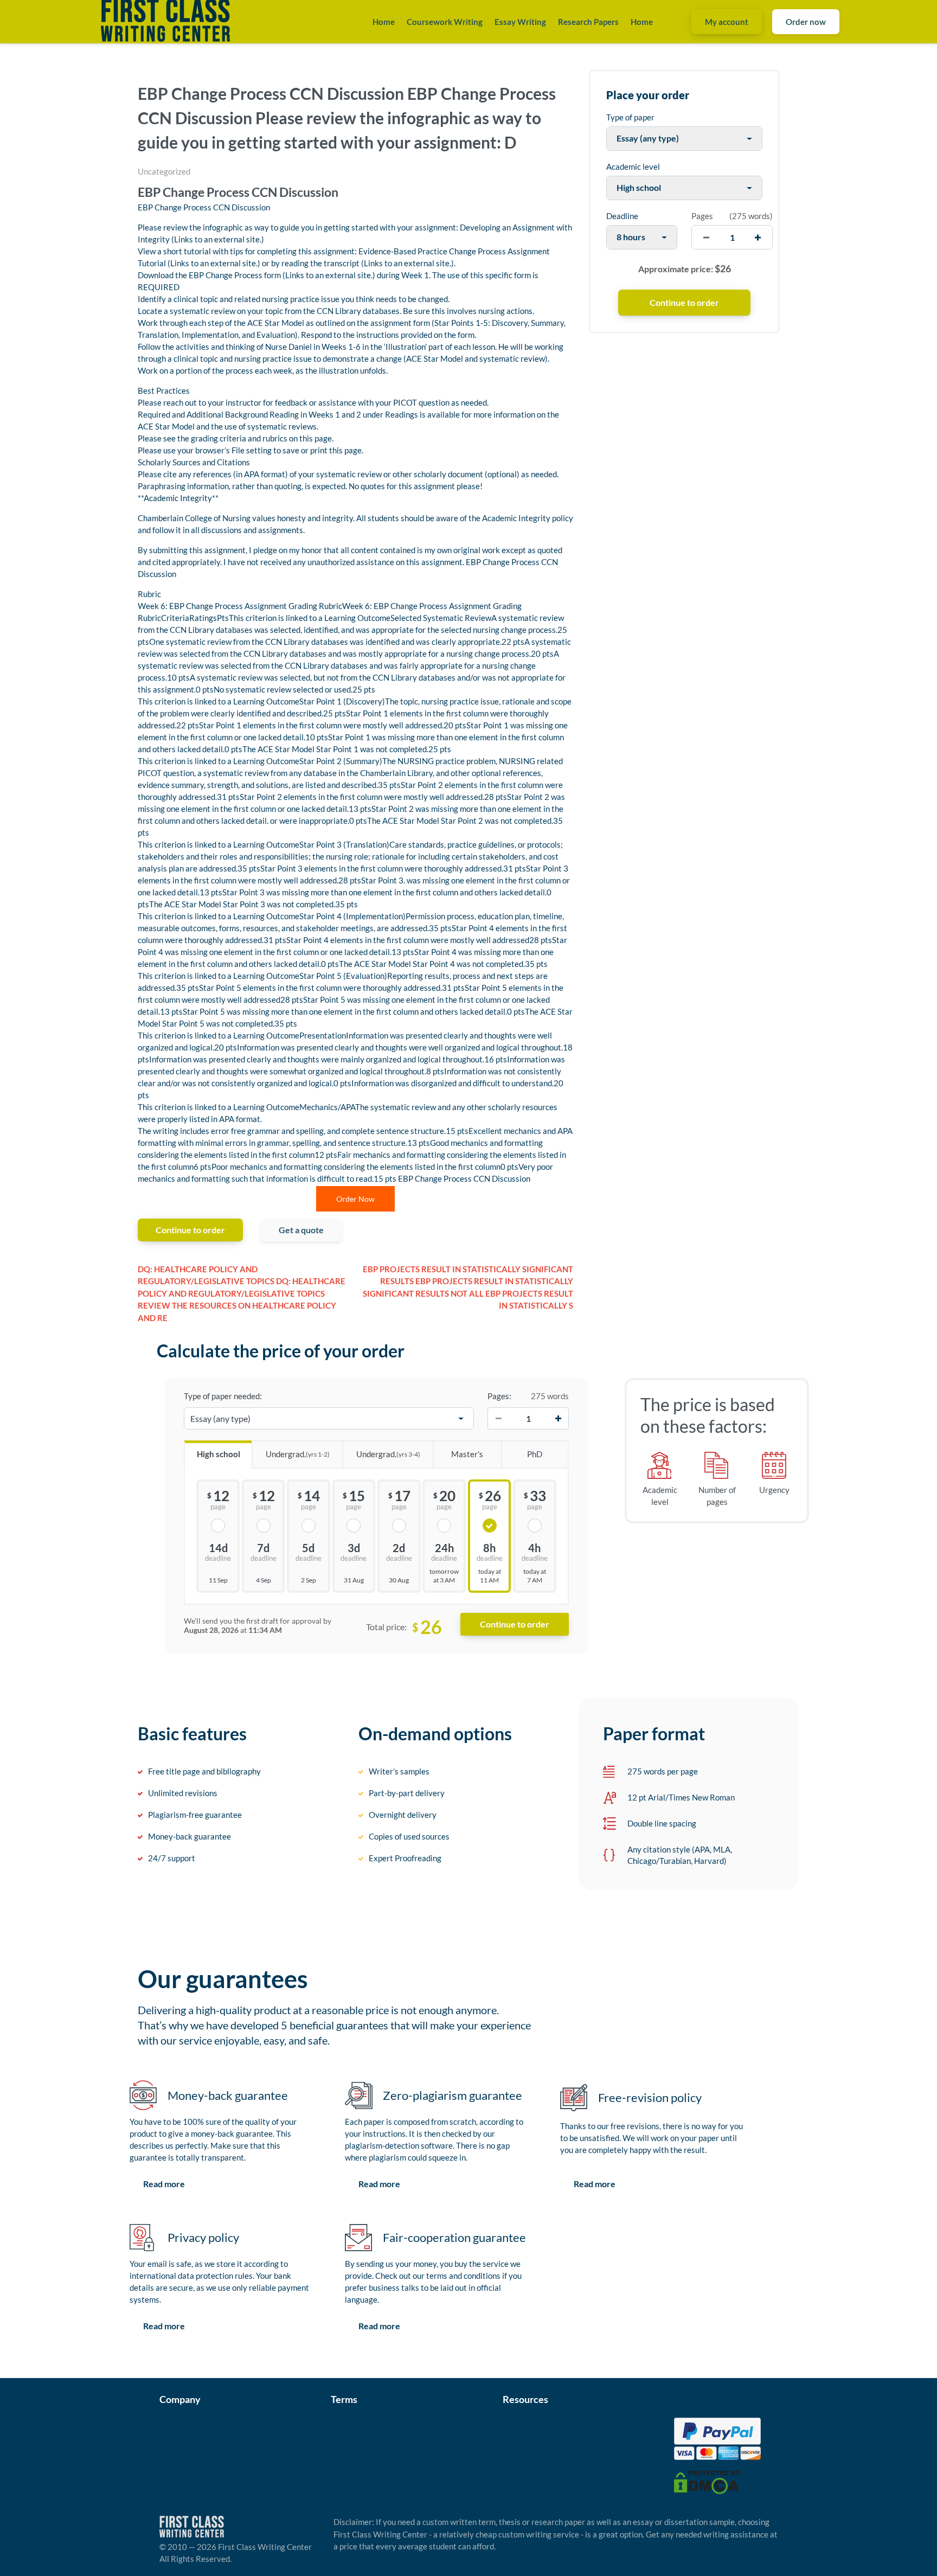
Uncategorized (164, 171)
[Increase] (558, 1419)
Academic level (633, 166)
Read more (164, 2184)
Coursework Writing (445, 22)
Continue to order (190, 1230)
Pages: (499, 1396)
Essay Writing (520, 22)
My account (727, 22)
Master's (467, 1454)
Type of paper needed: (223, 1396)
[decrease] (706, 237)
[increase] (758, 237)
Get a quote (301, 1230)
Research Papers (588, 22)
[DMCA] (708, 2481)
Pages (702, 216)
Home (384, 22)
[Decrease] (498, 1419)
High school (219, 1454)
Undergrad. (298, 1454)
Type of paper (630, 117)
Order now (806, 22)
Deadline (622, 216)
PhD (535, 1454)
